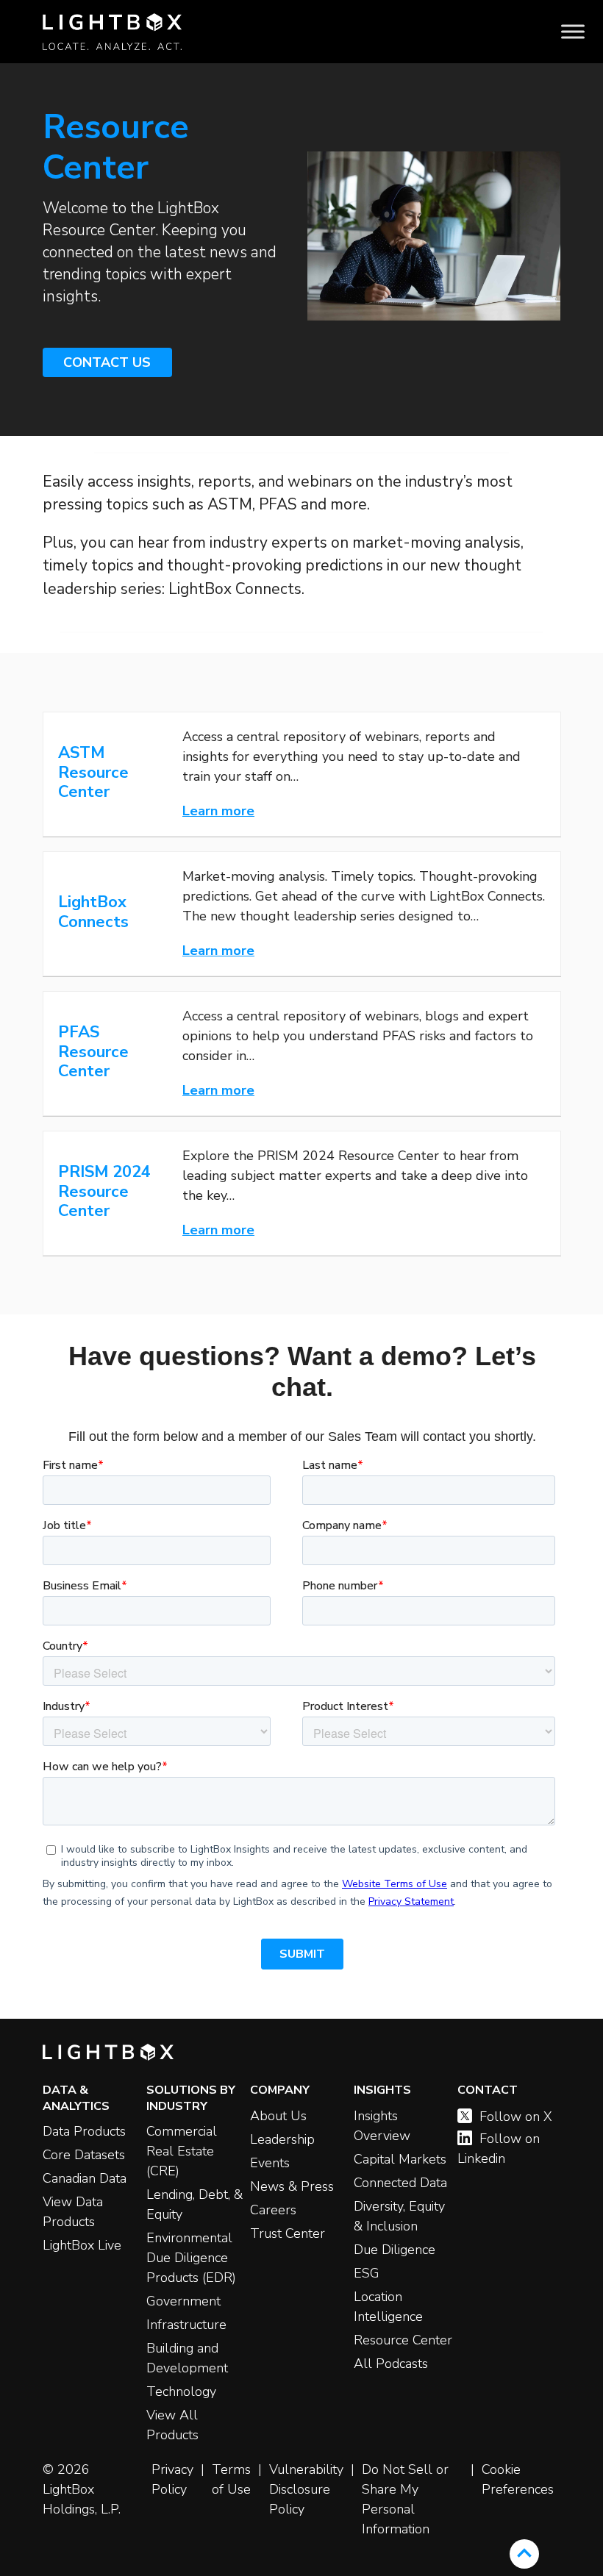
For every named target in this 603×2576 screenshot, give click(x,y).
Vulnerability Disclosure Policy (306, 2489)
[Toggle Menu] (573, 32)
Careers (273, 2210)
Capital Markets (400, 2159)
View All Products (172, 2425)
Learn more (218, 811)
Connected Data (400, 2183)
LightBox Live (82, 2245)
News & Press (292, 2186)
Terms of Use (231, 2479)
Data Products (84, 2131)
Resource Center (403, 2340)
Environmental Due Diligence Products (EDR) (191, 2258)
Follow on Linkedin (499, 2149)
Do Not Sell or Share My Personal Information (405, 2499)
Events (270, 2163)
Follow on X (516, 2117)
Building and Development (187, 2358)
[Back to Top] (524, 2554)
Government (183, 2301)
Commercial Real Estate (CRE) (182, 2151)
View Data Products (73, 2212)
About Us (278, 2116)
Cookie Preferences (518, 2479)
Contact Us (107, 362)
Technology (181, 2391)
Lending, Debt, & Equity (195, 2204)
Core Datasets (84, 2155)
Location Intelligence (388, 2307)
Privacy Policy (172, 2479)
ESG (367, 2273)
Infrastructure (186, 2325)
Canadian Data (85, 2178)
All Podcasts (391, 2364)
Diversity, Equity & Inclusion (399, 2216)
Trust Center (288, 2233)
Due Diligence (395, 2250)
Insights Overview (382, 2126)
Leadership (282, 2139)
